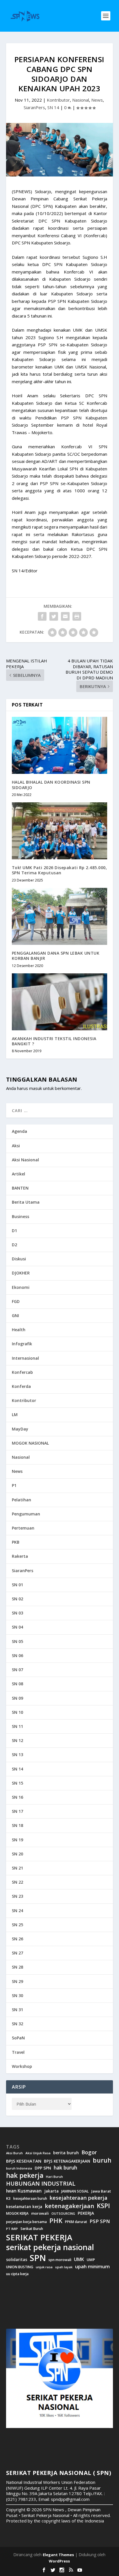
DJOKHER (21, 1273)
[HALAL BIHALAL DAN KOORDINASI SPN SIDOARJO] (60, 745)
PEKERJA (86, 2213)
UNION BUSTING (20, 2267)
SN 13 (17, 1755)
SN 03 (17, 1613)
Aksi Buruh (14, 2153)
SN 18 (17, 1825)
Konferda (21, 1386)
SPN (38, 2258)
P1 (14, 1485)
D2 (14, 1245)
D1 (14, 1231)
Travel (18, 2052)
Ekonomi (21, 1287)
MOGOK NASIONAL (30, 1443)
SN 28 (17, 1967)
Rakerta (20, 1556)
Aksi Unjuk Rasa (38, 2153)
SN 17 (17, 1811)
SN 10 (17, 1712)
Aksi (16, 1146)
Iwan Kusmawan (24, 2191)
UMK (79, 2259)
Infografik (22, 1344)
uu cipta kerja (17, 2274)
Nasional (81, 100)
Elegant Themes (58, 2555)
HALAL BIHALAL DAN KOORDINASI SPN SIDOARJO (51, 785)
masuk (36, 1088)
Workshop (22, 2066)
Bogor (89, 2152)
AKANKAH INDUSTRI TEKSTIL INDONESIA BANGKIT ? (54, 1041)
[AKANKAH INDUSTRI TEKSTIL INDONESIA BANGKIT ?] (60, 1002)
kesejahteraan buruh (30, 2198)
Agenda (19, 1131)
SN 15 (17, 1783)
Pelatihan (22, 1500)
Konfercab (22, 1372)
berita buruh (66, 2153)
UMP (91, 2260)
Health (19, 1330)
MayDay (20, 1429)
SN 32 (17, 2024)
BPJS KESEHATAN (24, 2161)
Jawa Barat (101, 2191)
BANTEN (20, 1188)
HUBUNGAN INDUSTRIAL (41, 2184)
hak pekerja (25, 2175)
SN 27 (17, 1953)
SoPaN (18, 2038)
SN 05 (17, 1641)
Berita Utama (26, 1202)
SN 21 (17, 1868)
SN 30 (17, 1995)
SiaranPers (34, 107)
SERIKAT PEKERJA (39, 2237)
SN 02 (17, 1599)
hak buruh (65, 2168)
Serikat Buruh (32, 2229)
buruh (102, 2160)
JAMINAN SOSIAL (75, 2191)
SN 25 (17, 1925)
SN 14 (53, 107)
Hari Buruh (54, 2177)
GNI (15, 1315)
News (97, 100)
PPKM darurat (76, 2222)
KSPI (103, 2206)
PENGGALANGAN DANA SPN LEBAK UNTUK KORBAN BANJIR (56, 956)
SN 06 (17, 1655)
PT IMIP (12, 2229)
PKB (16, 1542)
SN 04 (17, 1627)
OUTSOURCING (63, 2214)
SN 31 (17, 2010)
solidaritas (17, 2260)
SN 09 (17, 1698)
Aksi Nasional (25, 1160)
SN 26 (17, 1939)
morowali (40, 2213)
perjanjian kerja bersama (26, 2222)
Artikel (18, 1174)
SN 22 (17, 1882)
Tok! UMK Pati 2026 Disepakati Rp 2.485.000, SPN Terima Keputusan (59, 870)
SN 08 (17, 1684)
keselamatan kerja (24, 2207)
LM (15, 1415)
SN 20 (17, 1854)
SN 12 (17, 1740)
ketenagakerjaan (69, 2206)
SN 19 (17, 1840)
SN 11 (17, 1726)
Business (21, 1216)
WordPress (59, 2561)
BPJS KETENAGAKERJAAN (67, 2161)
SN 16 (17, 1797)
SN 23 (17, 1896)
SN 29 (17, 1981)
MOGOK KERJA (17, 2213)
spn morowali (60, 2260)
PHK (56, 2221)
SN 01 (17, 1585)
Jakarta (51, 2191)
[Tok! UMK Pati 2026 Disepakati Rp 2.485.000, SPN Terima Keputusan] (60, 831)
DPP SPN (43, 2168)
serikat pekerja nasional (50, 2247)
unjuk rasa (44, 2267)
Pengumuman (26, 1514)
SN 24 (17, 1911)
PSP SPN (100, 2221)
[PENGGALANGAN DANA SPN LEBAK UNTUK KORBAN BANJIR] (60, 916)
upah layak (64, 2267)
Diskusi (19, 1259)
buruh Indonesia (19, 2168)
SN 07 (17, 1670)
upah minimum (92, 2267)
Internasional (25, 1358)
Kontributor (58, 100)
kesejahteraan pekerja (79, 2198)
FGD (16, 1301)
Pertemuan (23, 1528)
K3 (8, 2198)
